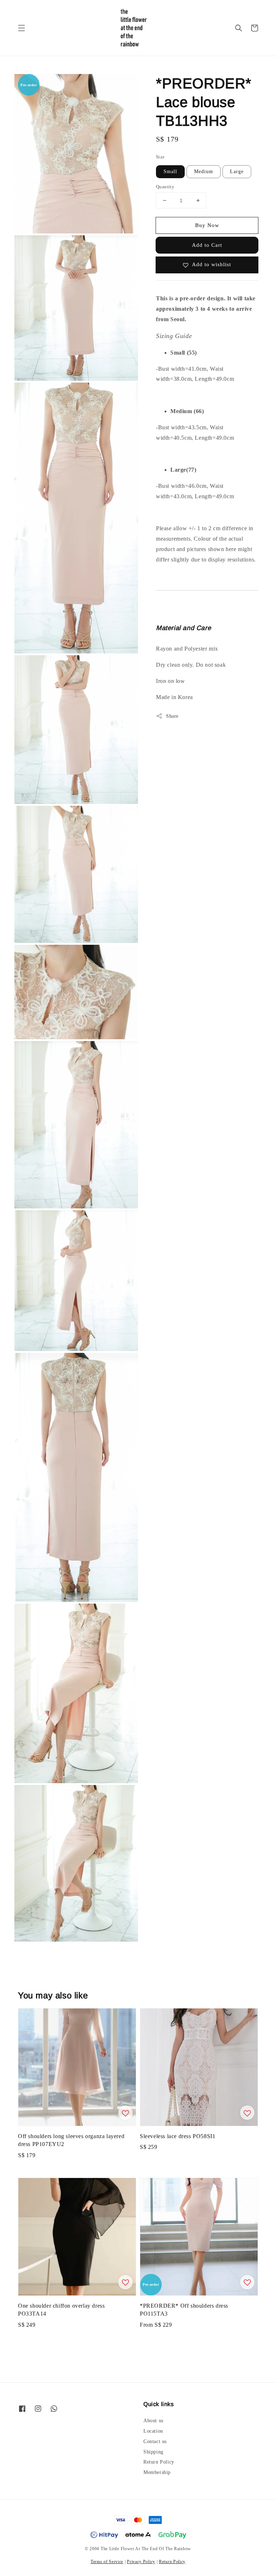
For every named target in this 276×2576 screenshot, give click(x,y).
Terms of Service (107, 2562)
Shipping (153, 2452)
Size (160, 157)
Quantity (165, 187)
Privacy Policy (141, 2562)
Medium (204, 172)
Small (170, 172)
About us (153, 2421)
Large (237, 172)
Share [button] (172, 716)
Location (153, 2431)
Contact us (155, 2441)
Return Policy (159, 2462)
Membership (157, 2472)
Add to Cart (207, 245)
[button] (22, 28)
